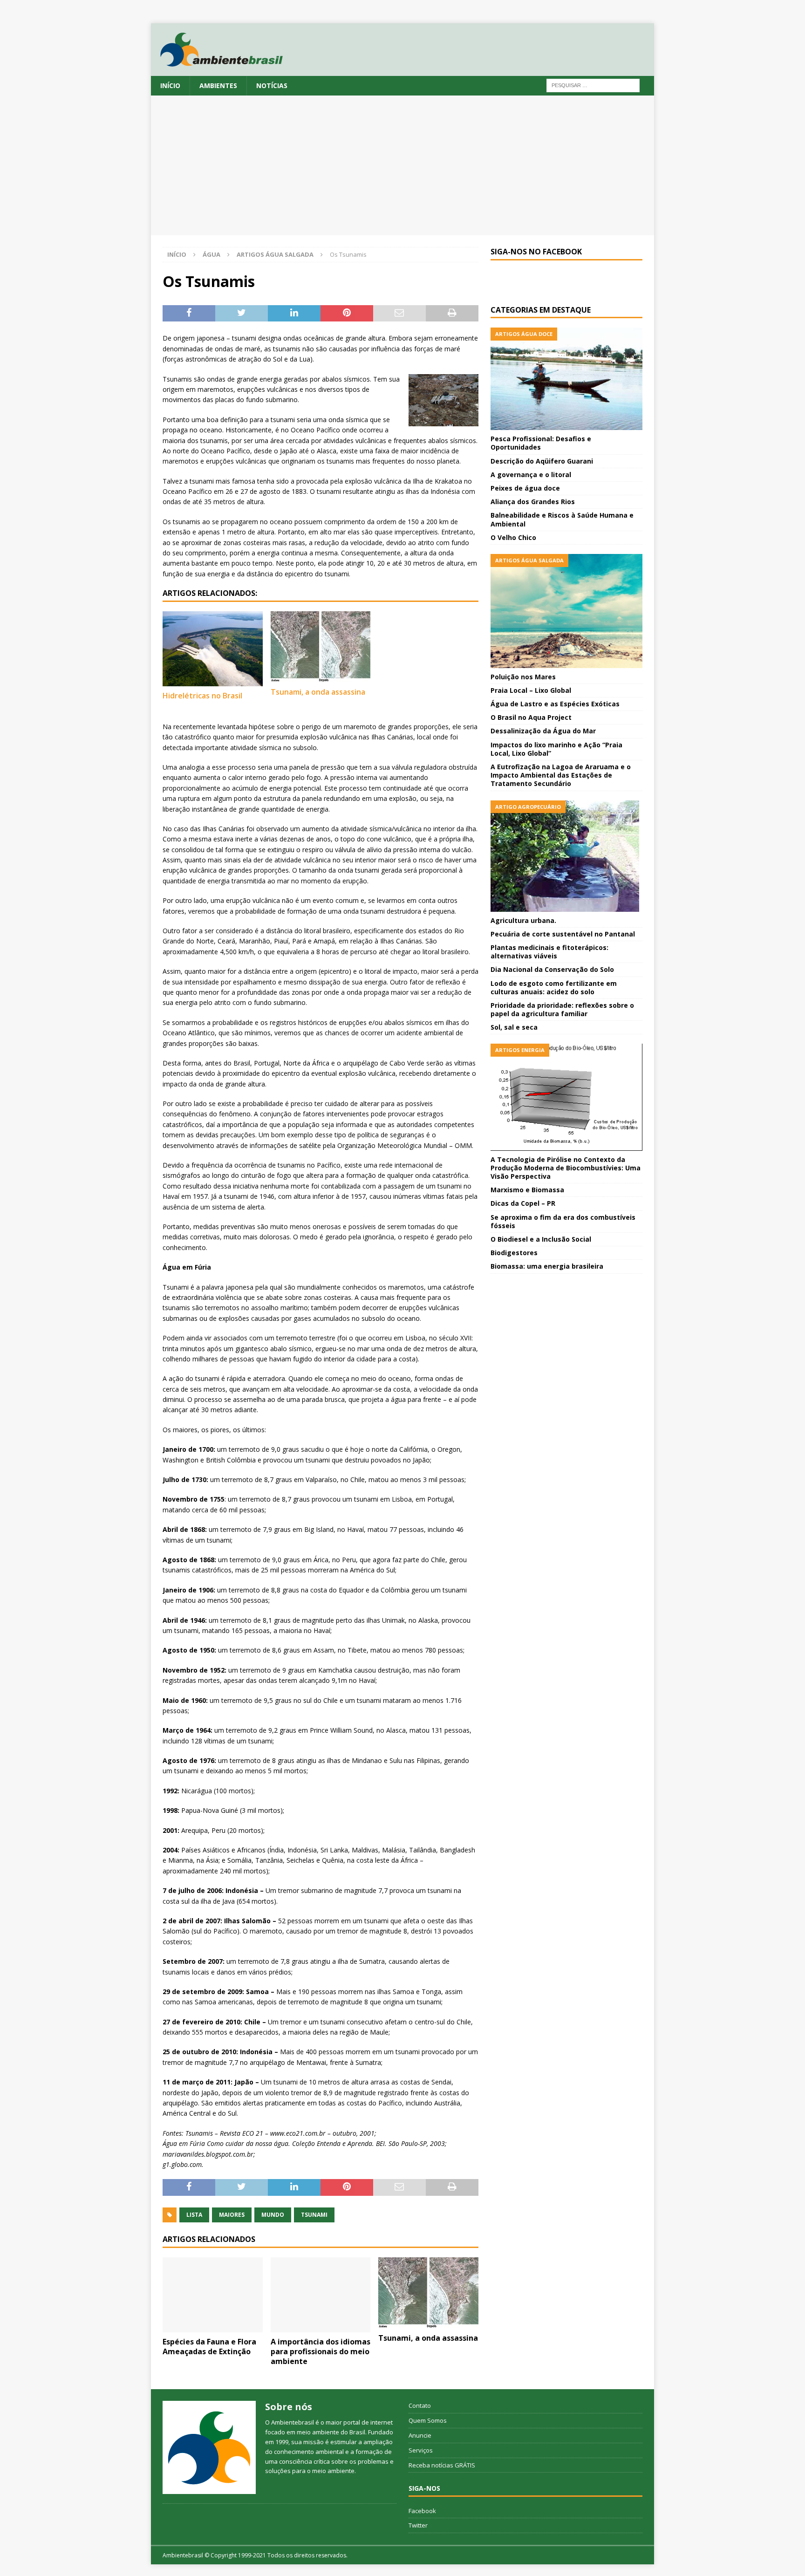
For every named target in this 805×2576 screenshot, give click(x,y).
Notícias (272, 85)
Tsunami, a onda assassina (318, 692)
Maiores (232, 2215)
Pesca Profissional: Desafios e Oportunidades (541, 443)
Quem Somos (428, 2420)
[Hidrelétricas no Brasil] (213, 649)
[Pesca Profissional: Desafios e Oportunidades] (566, 379)
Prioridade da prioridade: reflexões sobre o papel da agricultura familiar (562, 1009)
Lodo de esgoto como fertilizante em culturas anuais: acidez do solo (554, 987)
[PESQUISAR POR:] (593, 85)
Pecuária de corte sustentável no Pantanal (563, 934)
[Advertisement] (402, 165)
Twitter (418, 2525)
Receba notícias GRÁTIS (442, 2465)
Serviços (421, 2450)
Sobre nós (289, 2407)
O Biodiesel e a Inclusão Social (541, 1239)
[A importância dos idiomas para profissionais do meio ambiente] (321, 2295)
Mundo (273, 2215)
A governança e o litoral (531, 475)
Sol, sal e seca (514, 1027)
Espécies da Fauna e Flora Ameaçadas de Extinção (209, 2347)
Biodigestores (514, 1253)
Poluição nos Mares (523, 677)
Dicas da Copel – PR (523, 1203)
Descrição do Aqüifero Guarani (542, 461)
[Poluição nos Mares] (566, 611)
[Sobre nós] (209, 2447)
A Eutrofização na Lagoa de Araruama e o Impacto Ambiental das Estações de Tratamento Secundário (561, 775)
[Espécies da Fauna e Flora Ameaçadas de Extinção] (213, 2295)
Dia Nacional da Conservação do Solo (552, 969)
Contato (420, 2405)
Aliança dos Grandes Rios (533, 502)
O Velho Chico (513, 537)
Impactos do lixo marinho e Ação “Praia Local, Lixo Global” (556, 749)
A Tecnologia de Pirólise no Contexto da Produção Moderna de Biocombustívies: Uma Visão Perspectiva (566, 1168)
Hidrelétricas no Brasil (202, 696)
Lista (194, 2215)
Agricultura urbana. (523, 920)
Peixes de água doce (525, 488)
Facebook (422, 2511)
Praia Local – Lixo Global (531, 690)
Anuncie (420, 2435)
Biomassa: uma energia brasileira (547, 1266)
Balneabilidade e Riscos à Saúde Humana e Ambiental (562, 519)
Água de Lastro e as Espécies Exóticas (555, 704)
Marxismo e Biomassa (527, 1190)
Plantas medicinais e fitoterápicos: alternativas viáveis (549, 952)
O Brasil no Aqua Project (531, 717)
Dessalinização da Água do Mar (543, 731)
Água (211, 254)
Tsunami (314, 2215)
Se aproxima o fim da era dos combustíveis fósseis (563, 1221)
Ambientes (218, 85)
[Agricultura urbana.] (566, 856)
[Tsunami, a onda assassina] (321, 647)
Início (170, 85)
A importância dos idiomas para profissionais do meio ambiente (321, 2351)
